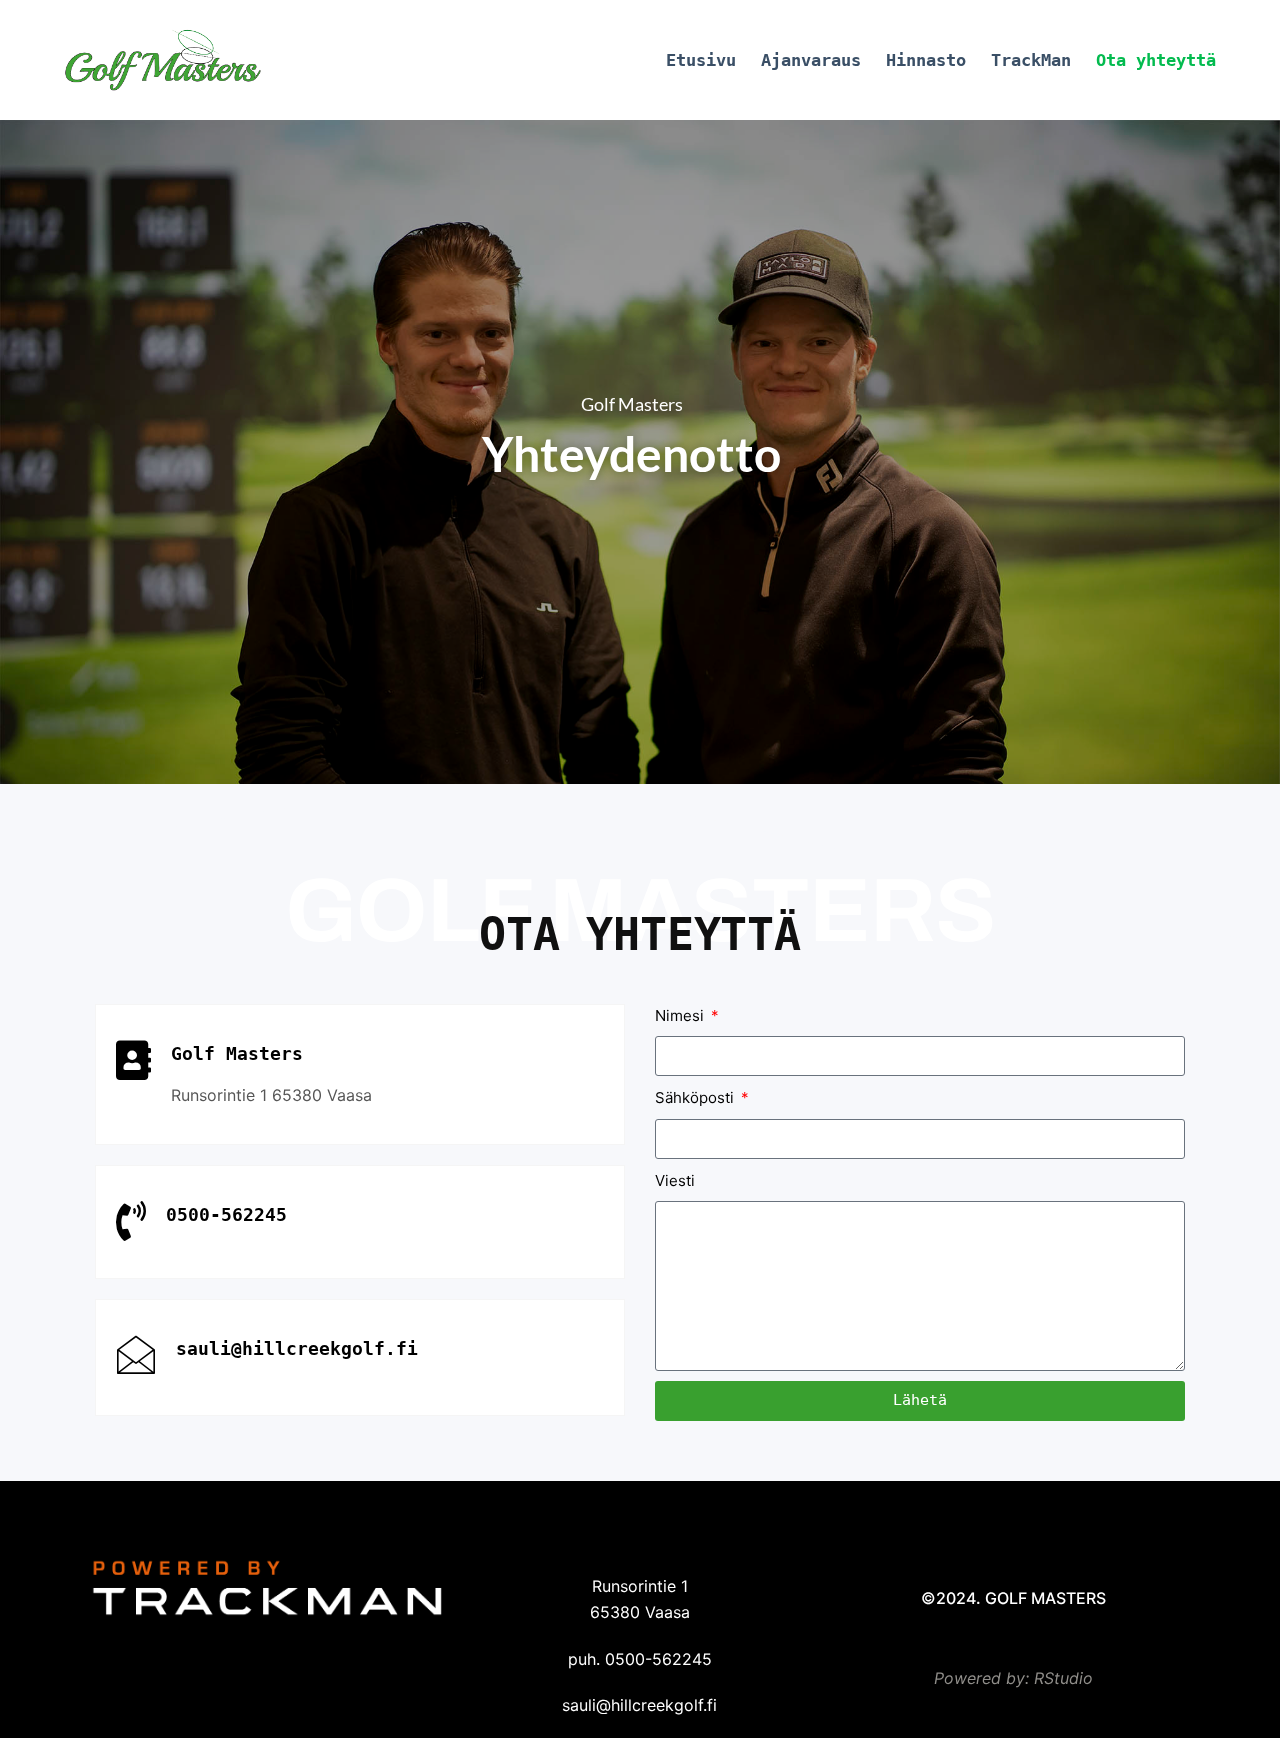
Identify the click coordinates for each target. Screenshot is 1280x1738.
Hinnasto (926, 60)
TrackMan (1031, 60)
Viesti (675, 1180)
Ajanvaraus (811, 60)
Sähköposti (696, 1097)
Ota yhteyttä (1156, 60)
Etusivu (701, 60)
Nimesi (681, 1015)
